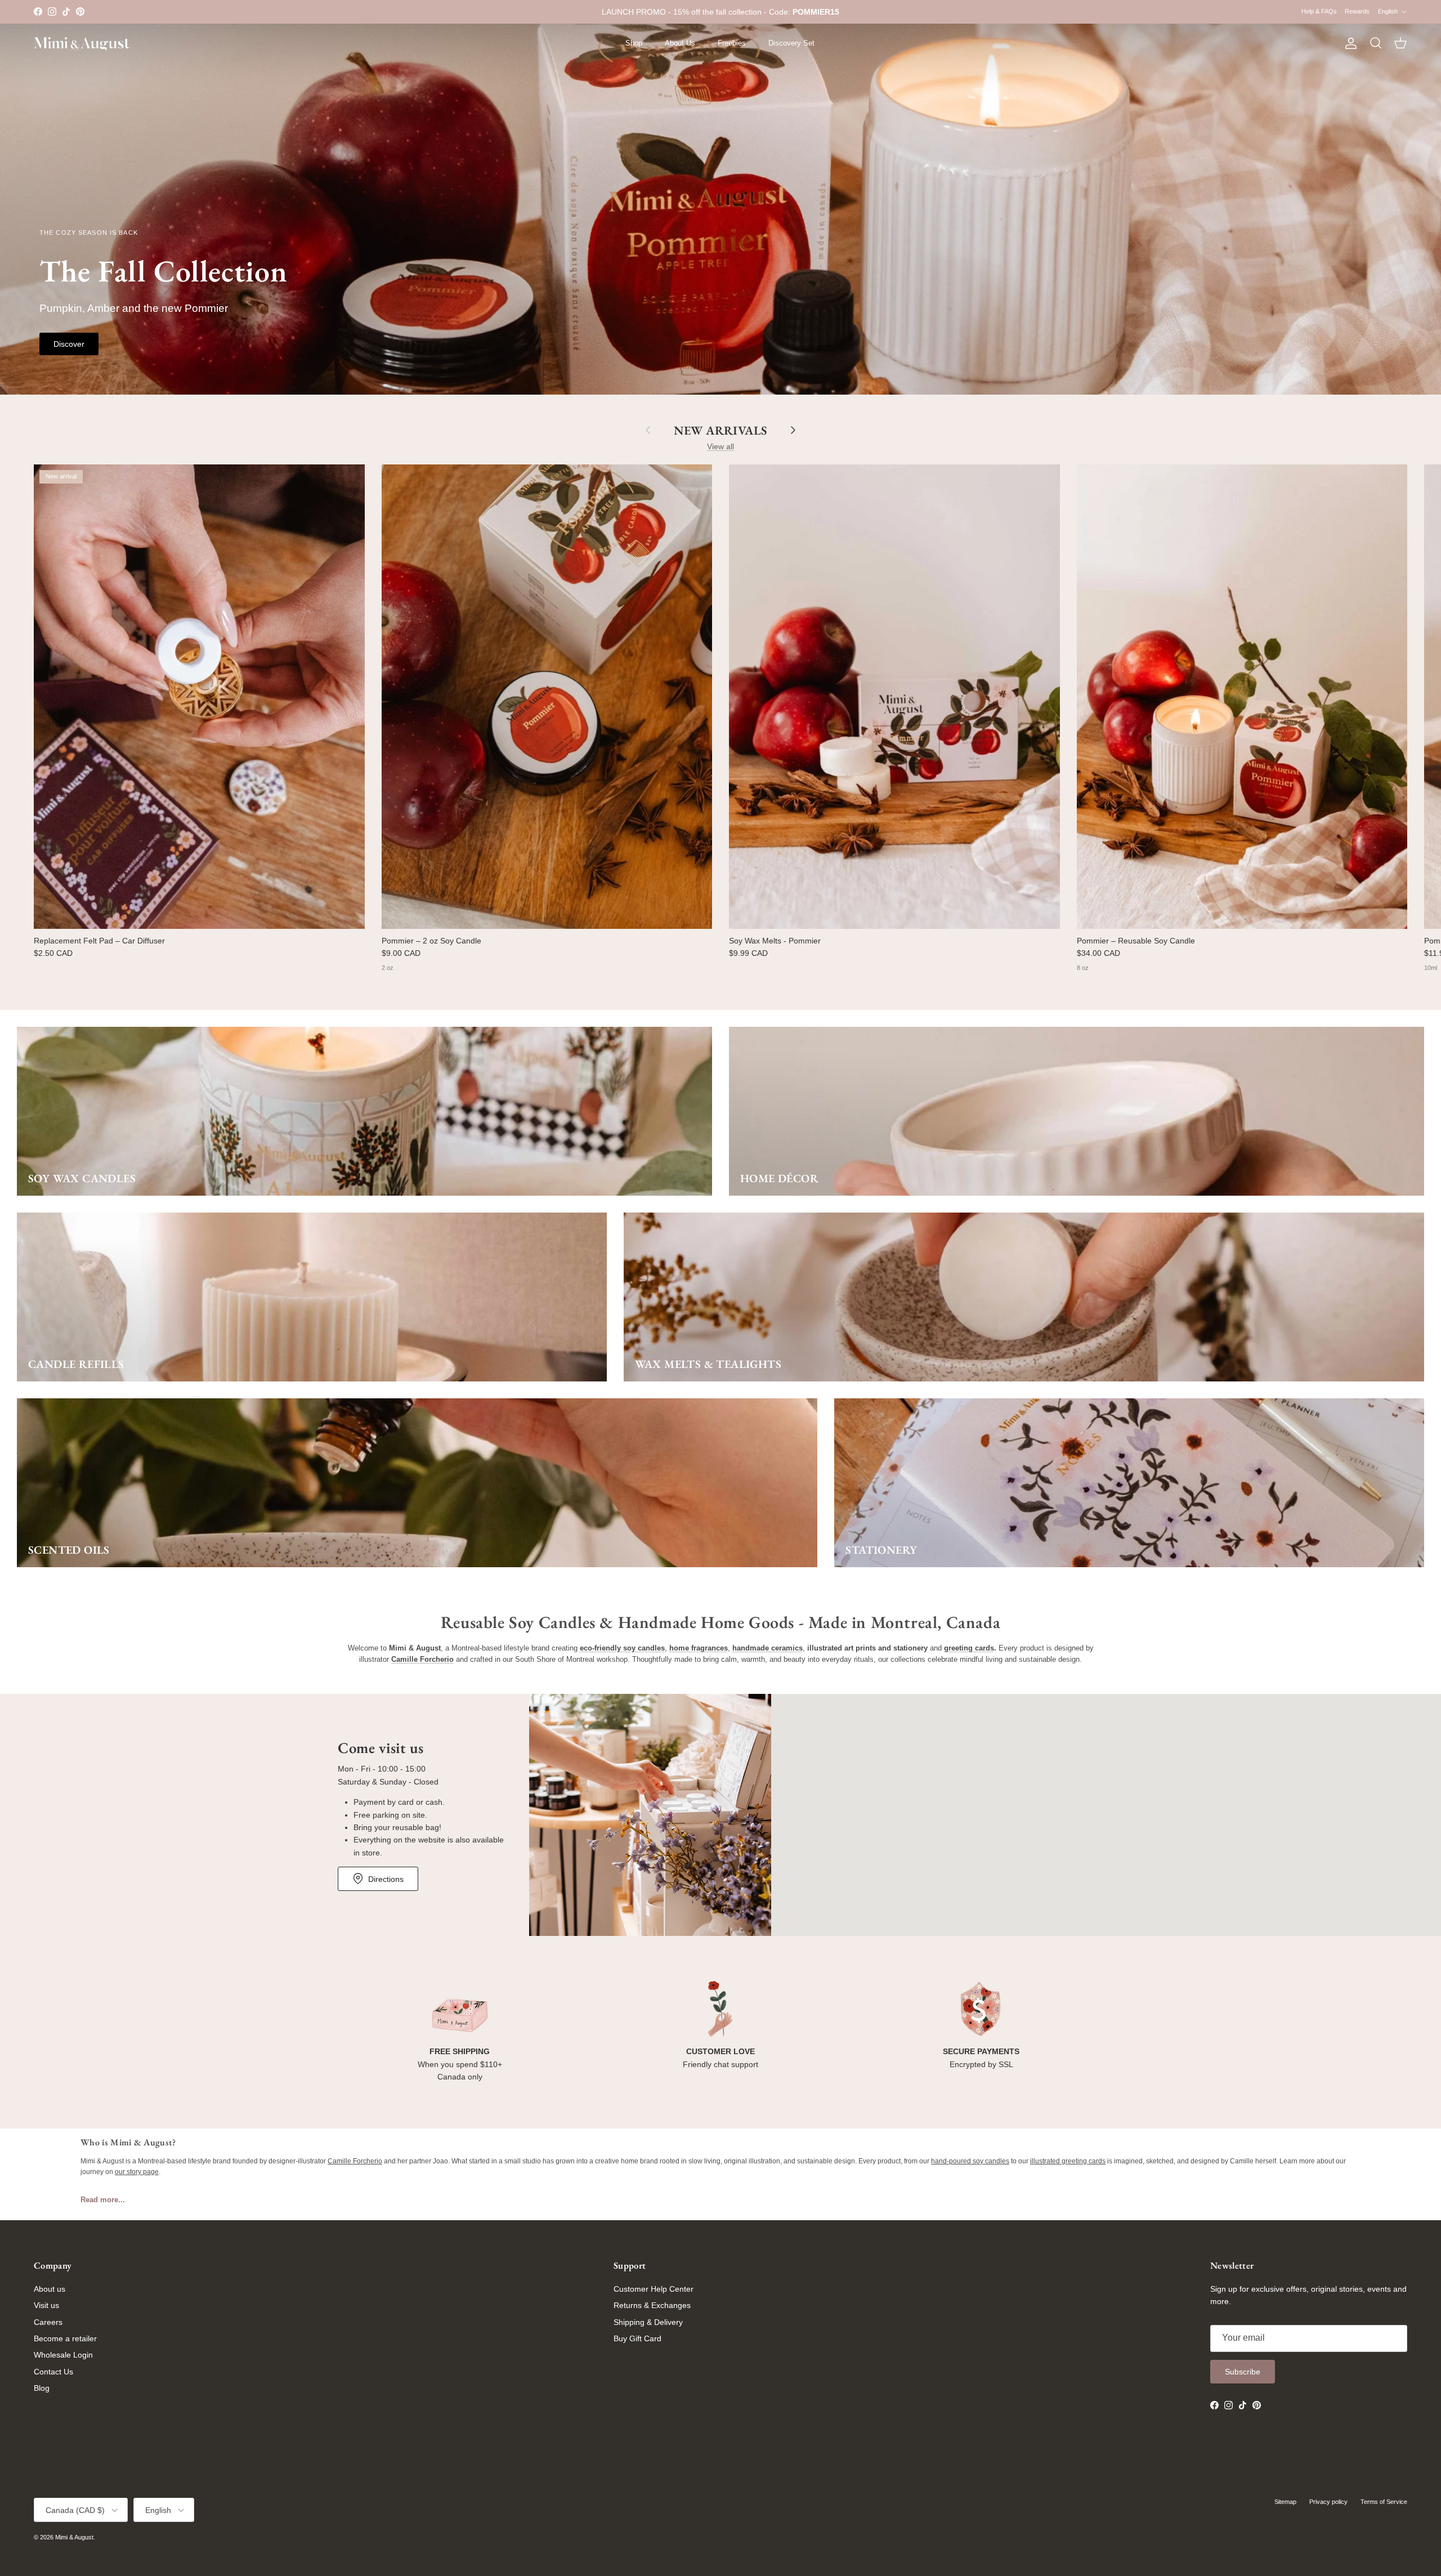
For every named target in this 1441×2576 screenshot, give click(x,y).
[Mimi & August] (82, 44)
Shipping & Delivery (648, 2322)
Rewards (1357, 11)
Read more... (103, 2200)
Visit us (46, 2305)
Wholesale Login (63, 2355)
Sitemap (1285, 2502)
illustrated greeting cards (1068, 2161)
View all (720, 446)
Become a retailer (65, 2338)
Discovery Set (791, 43)
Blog (42, 2388)
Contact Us (53, 2372)
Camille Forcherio (355, 2161)
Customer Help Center (654, 2289)
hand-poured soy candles (970, 2161)
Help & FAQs (1319, 11)
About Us (680, 43)
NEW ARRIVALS (720, 430)
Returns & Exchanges (652, 2305)
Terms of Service (1384, 2502)
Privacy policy (1328, 2502)
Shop (634, 43)
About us (50, 2289)
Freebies (732, 43)
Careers (48, 2322)
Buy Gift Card (637, 2338)
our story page (137, 2172)
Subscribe (1243, 2372)
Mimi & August (74, 2537)
